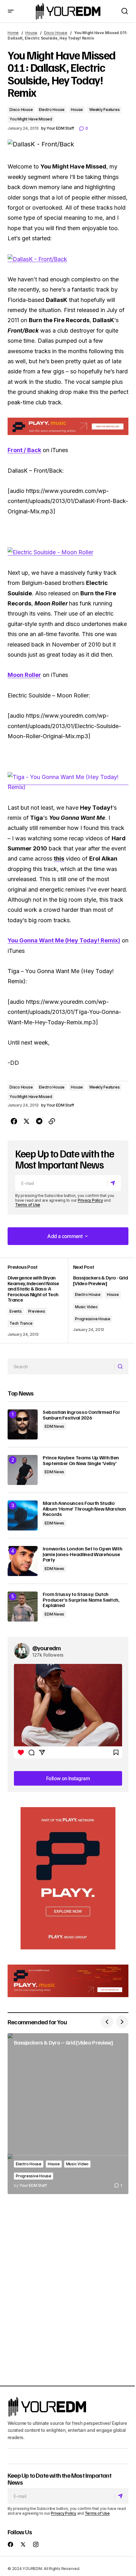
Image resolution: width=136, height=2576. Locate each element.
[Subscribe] (114, 1183)
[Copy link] (52, 1121)
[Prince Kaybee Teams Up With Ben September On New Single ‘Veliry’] (23, 1470)
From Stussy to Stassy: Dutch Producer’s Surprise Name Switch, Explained (81, 1600)
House (31, 33)
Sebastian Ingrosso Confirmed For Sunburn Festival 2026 (81, 1415)
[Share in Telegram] (39, 1121)
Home (13, 33)
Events (16, 1311)
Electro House (52, 110)
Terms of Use (28, 1205)
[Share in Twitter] (27, 1121)
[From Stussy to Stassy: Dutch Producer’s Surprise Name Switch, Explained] (23, 1607)
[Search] (121, 1366)
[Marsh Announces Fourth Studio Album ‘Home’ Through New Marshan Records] (23, 1515)
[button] (11, 11)
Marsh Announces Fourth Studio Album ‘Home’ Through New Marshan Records (84, 1509)
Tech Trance (21, 1323)
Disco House (56, 33)
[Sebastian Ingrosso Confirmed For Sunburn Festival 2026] (23, 1424)
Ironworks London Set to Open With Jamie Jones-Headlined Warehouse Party (82, 1554)
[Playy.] (68, 1981)
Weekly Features (104, 110)
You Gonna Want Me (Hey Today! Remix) (64, 940)
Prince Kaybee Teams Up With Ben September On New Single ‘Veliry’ (81, 1460)
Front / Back (24, 450)
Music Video (86, 1307)
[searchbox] (61, 1366)
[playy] (68, 426)
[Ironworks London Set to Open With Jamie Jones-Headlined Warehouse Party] (23, 1561)
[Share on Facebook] (14, 1121)
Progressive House (93, 1319)
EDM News (54, 1426)
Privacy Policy (90, 1200)
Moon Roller (24, 675)
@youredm (47, 1648)
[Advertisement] (68, 1878)
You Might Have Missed (31, 119)
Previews (37, 1311)
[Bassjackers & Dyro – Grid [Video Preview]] (68, 2114)
